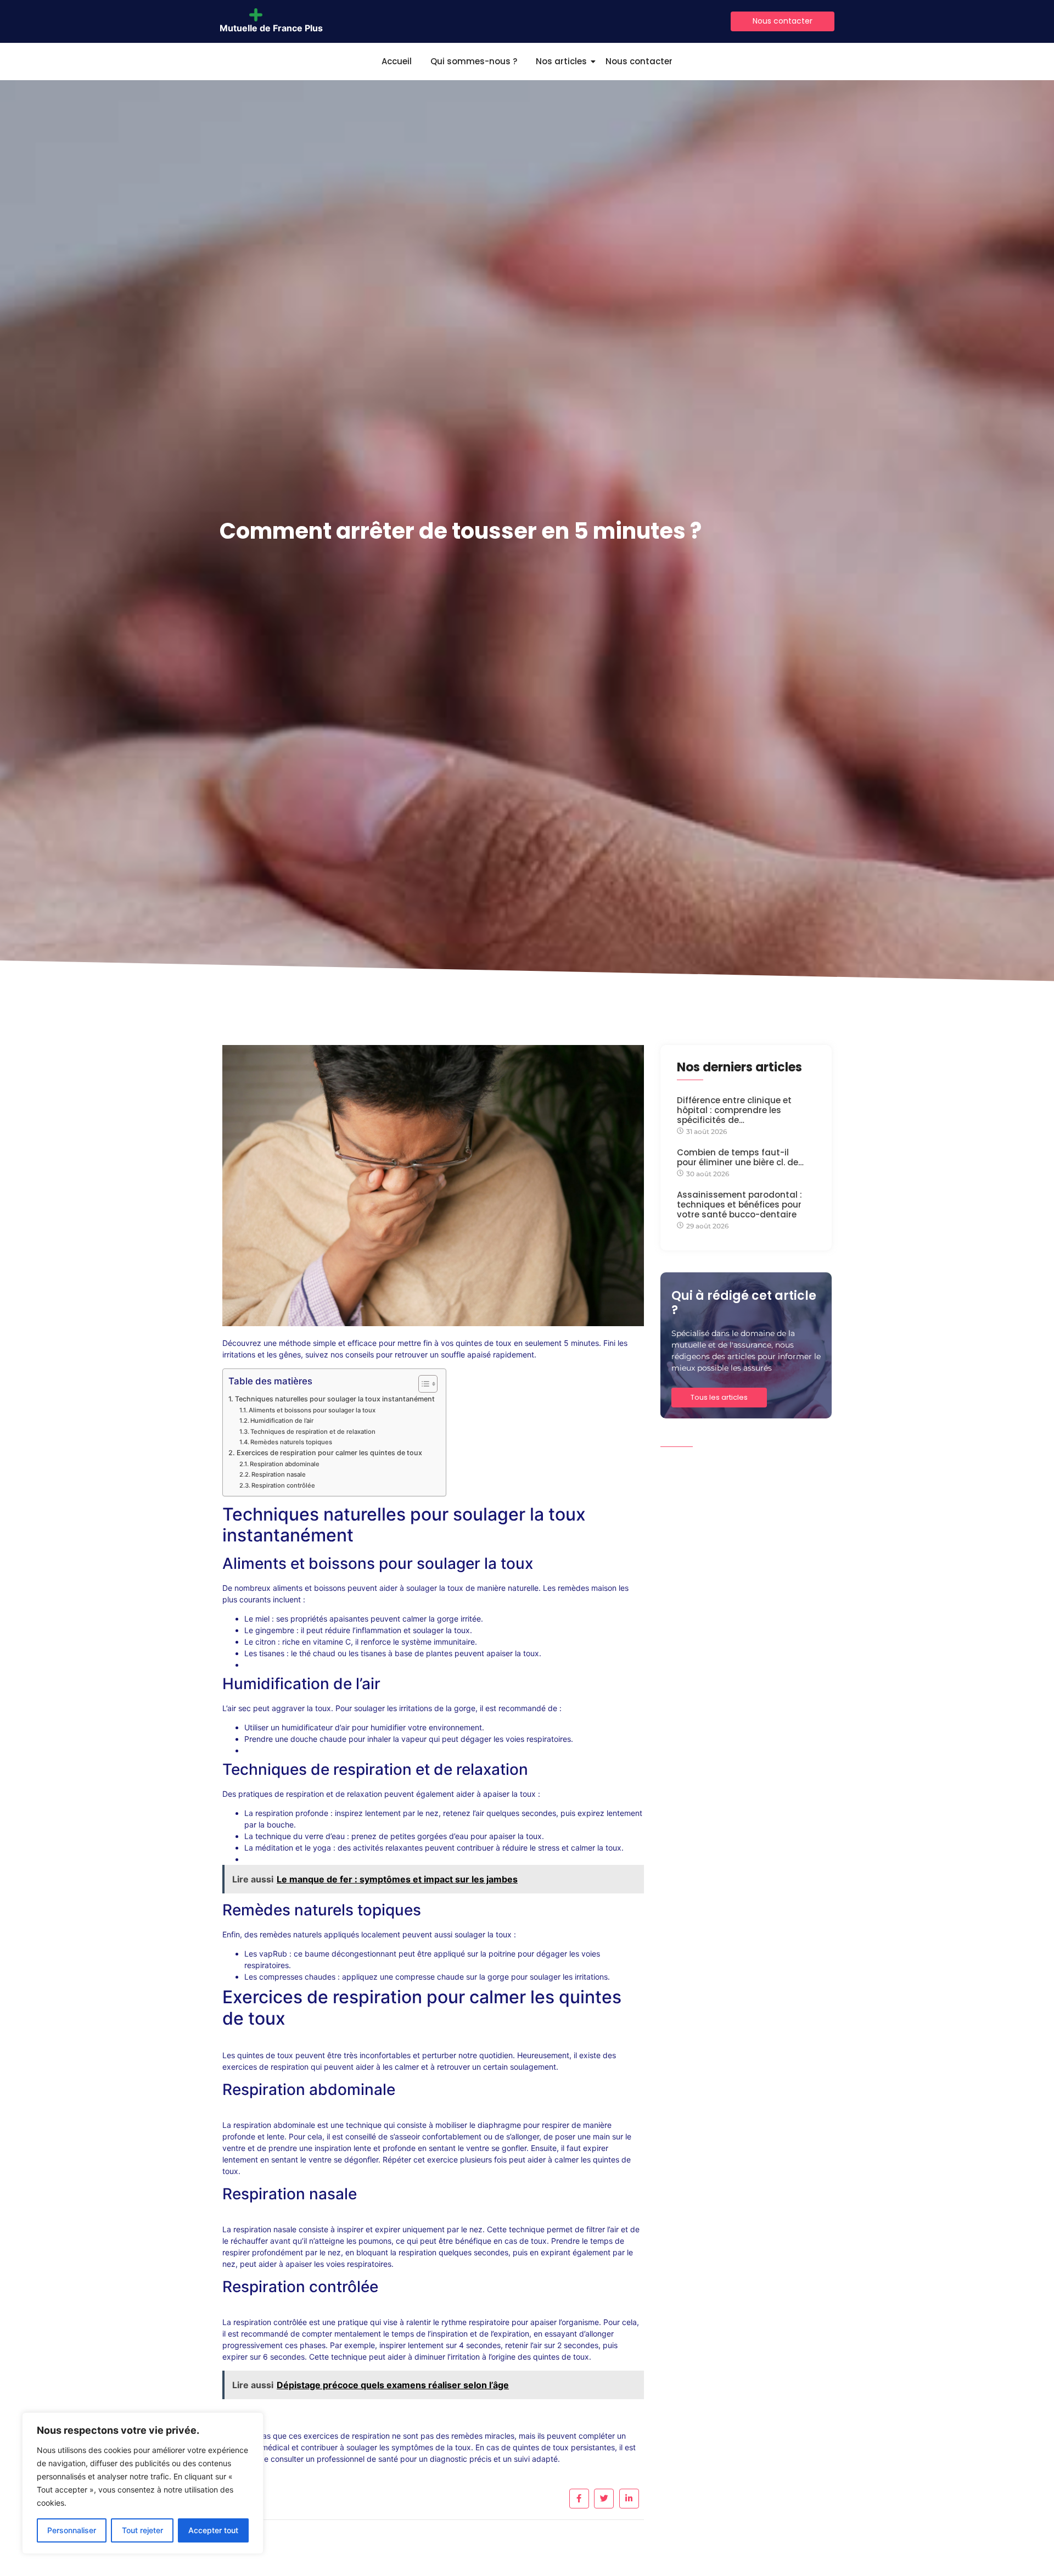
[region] (143, 2483)
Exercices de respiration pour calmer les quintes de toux (329, 1453)
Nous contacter (639, 61)
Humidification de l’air (282, 1421)
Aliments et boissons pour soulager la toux (312, 1410)
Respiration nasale (279, 1474)
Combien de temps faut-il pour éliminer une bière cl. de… (740, 1158)
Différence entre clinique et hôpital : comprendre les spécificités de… (734, 1110)
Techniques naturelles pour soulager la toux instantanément (335, 1399)
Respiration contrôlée (283, 1485)
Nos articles (561, 61)
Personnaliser (72, 2530)
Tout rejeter (142, 2530)
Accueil (397, 61)
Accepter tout (213, 2530)
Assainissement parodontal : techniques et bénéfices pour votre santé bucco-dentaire (739, 1205)
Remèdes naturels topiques (291, 1442)
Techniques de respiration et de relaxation (313, 1432)
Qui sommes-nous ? (474, 61)
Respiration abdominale (285, 1464)
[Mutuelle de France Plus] (271, 15)
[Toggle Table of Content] (422, 1384)
